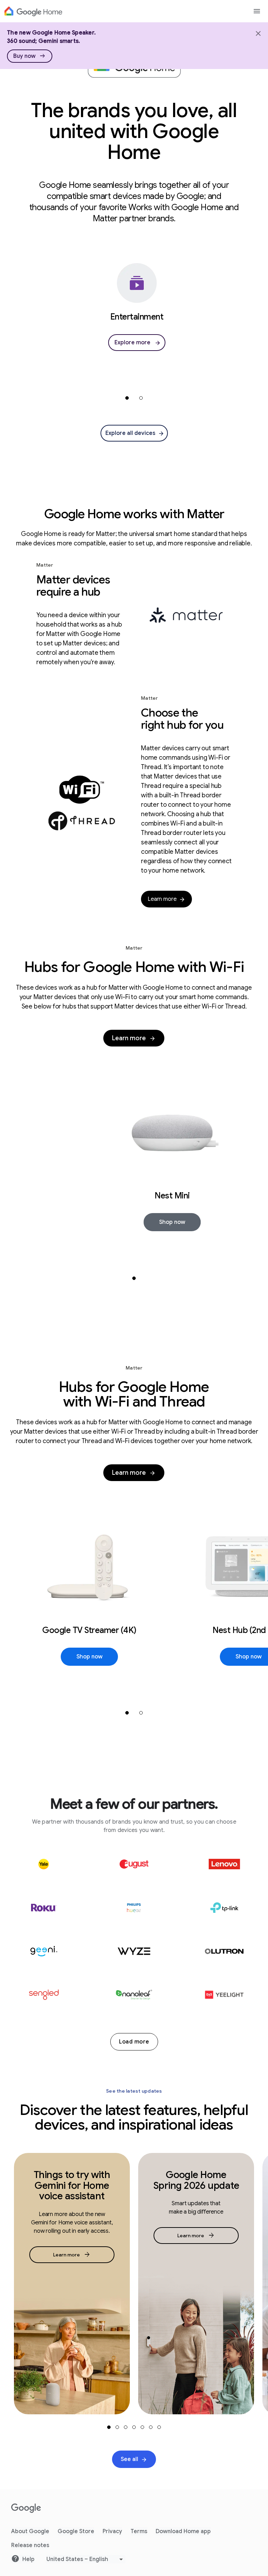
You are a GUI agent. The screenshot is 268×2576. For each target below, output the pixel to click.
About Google (30, 2531)
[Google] (26, 2508)
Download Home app (183, 2531)
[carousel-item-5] (142, 2427)
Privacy (112, 2531)
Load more (134, 2042)
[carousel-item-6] (151, 2427)
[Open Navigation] (257, 11)
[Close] (258, 33)
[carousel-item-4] (134, 2427)
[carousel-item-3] (126, 2427)
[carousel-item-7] (159, 2427)
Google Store (76, 2531)
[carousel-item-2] (141, 398)
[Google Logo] (33, 11)
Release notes (30, 2545)
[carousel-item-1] (127, 398)
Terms (139, 2531)
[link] (30, 56)
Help (28, 2559)
